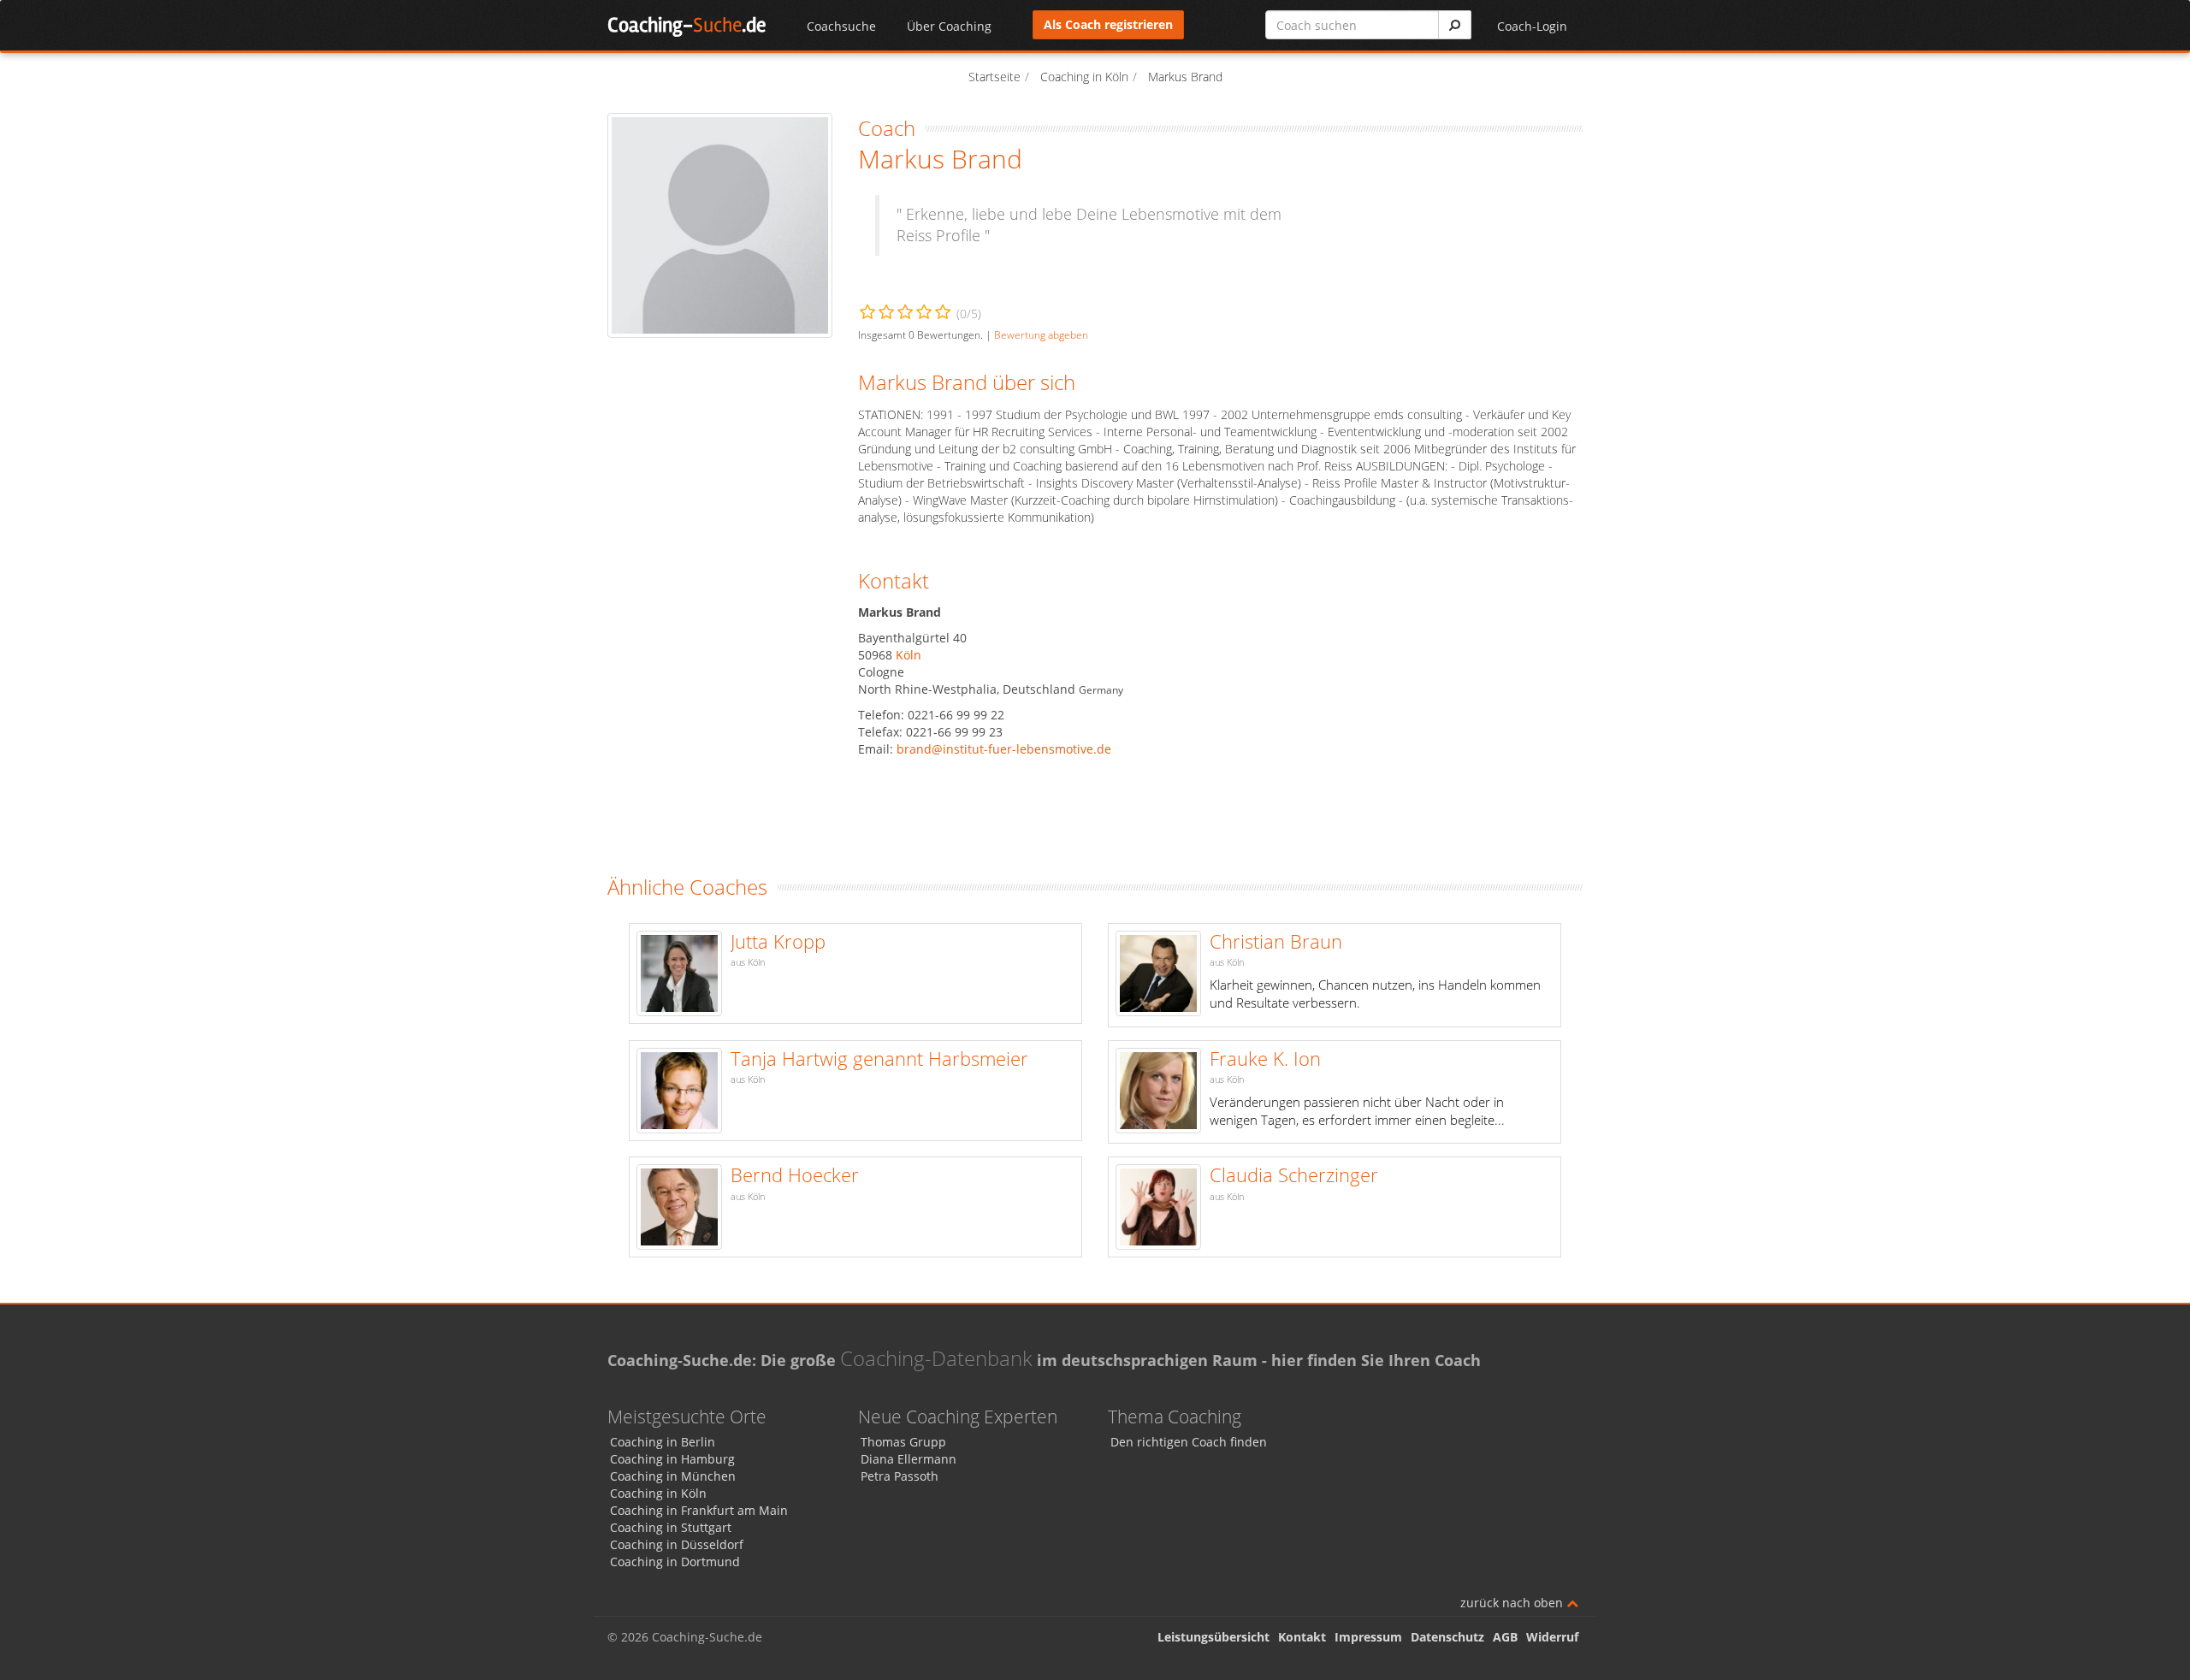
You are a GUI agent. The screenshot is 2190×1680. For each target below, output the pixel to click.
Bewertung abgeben (1041, 334)
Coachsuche (841, 26)
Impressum (1368, 1637)
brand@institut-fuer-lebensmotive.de (1004, 749)
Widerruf (1552, 1637)
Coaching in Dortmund (675, 1562)
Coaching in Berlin (663, 1442)
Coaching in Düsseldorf (677, 1544)
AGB (1505, 1637)
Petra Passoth (900, 1476)
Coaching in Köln (658, 1493)
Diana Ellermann (909, 1459)
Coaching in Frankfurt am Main (699, 1510)
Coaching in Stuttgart (671, 1527)
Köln (909, 655)
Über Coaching (949, 26)
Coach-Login (1532, 26)
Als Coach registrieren (1108, 24)
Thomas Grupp (903, 1442)
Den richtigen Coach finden (1189, 1442)
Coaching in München (673, 1476)
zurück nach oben (1513, 1603)
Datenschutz (1447, 1637)
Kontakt (1302, 1637)
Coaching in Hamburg (672, 1459)
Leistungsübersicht (1213, 1637)
